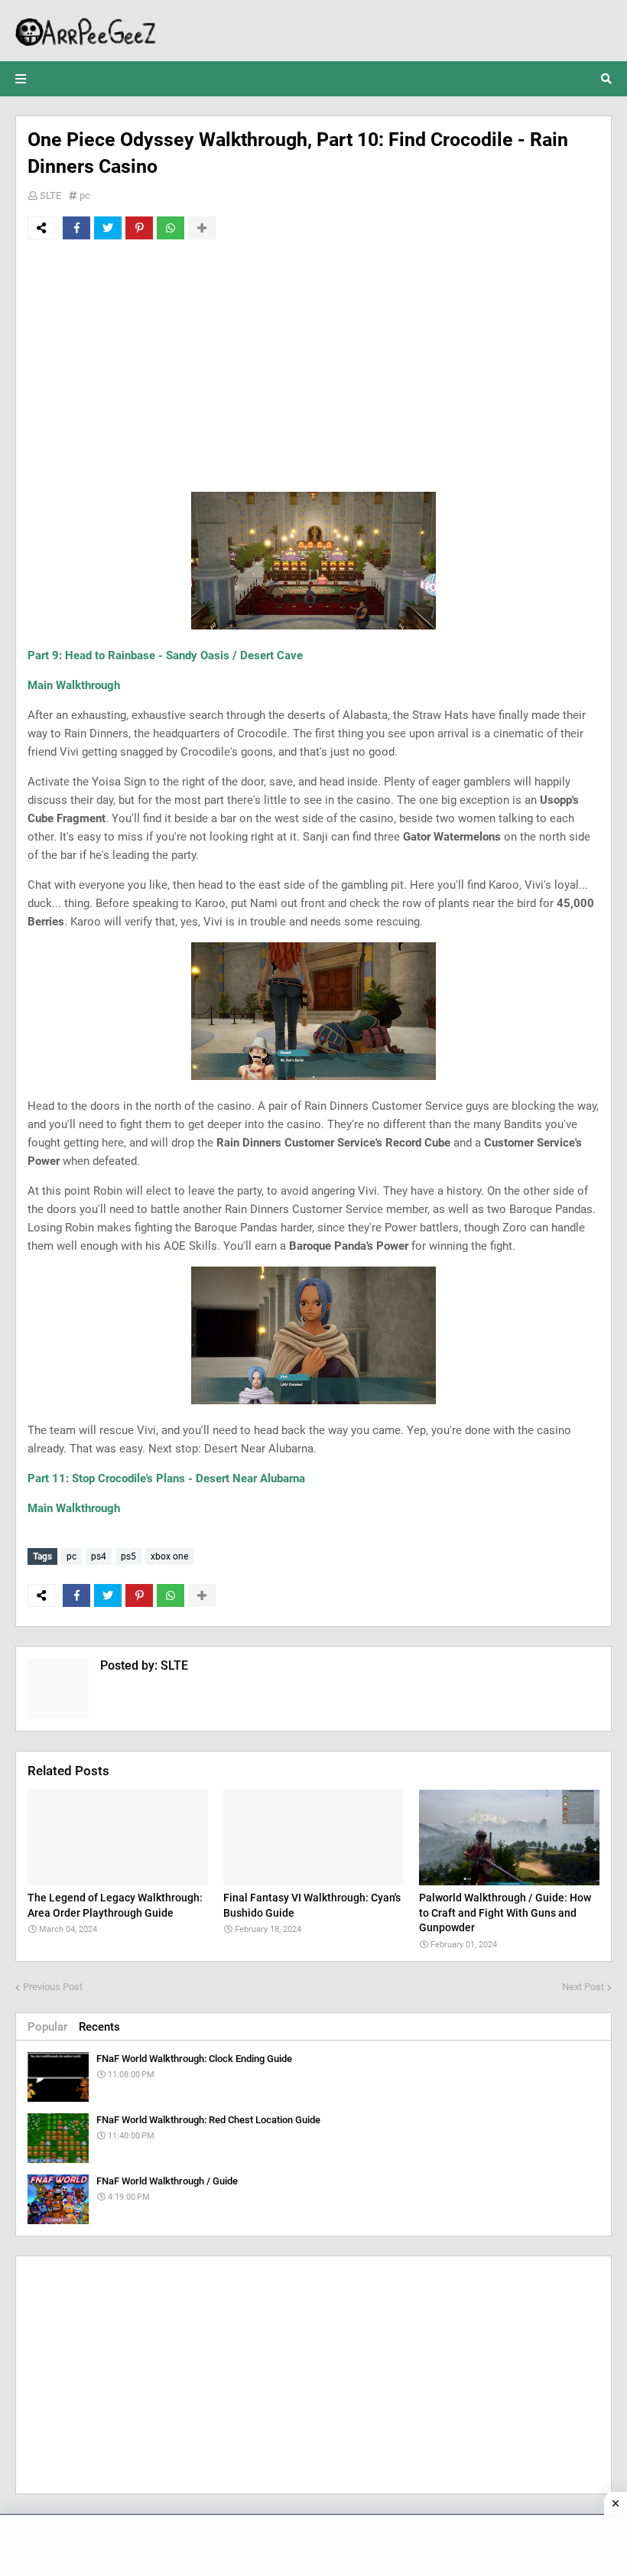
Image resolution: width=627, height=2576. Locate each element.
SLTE (50, 195)
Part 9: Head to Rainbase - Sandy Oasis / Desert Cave (165, 655)
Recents (99, 2027)
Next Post (583, 1987)
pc (85, 195)
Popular (47, 2027)
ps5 (128, 1556)
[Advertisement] (313, 366)
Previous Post (53, 1987)
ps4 (99, 1556)
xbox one (169, 1556)
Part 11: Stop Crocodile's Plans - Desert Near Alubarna (166, 1478)
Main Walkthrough (74, 685)
